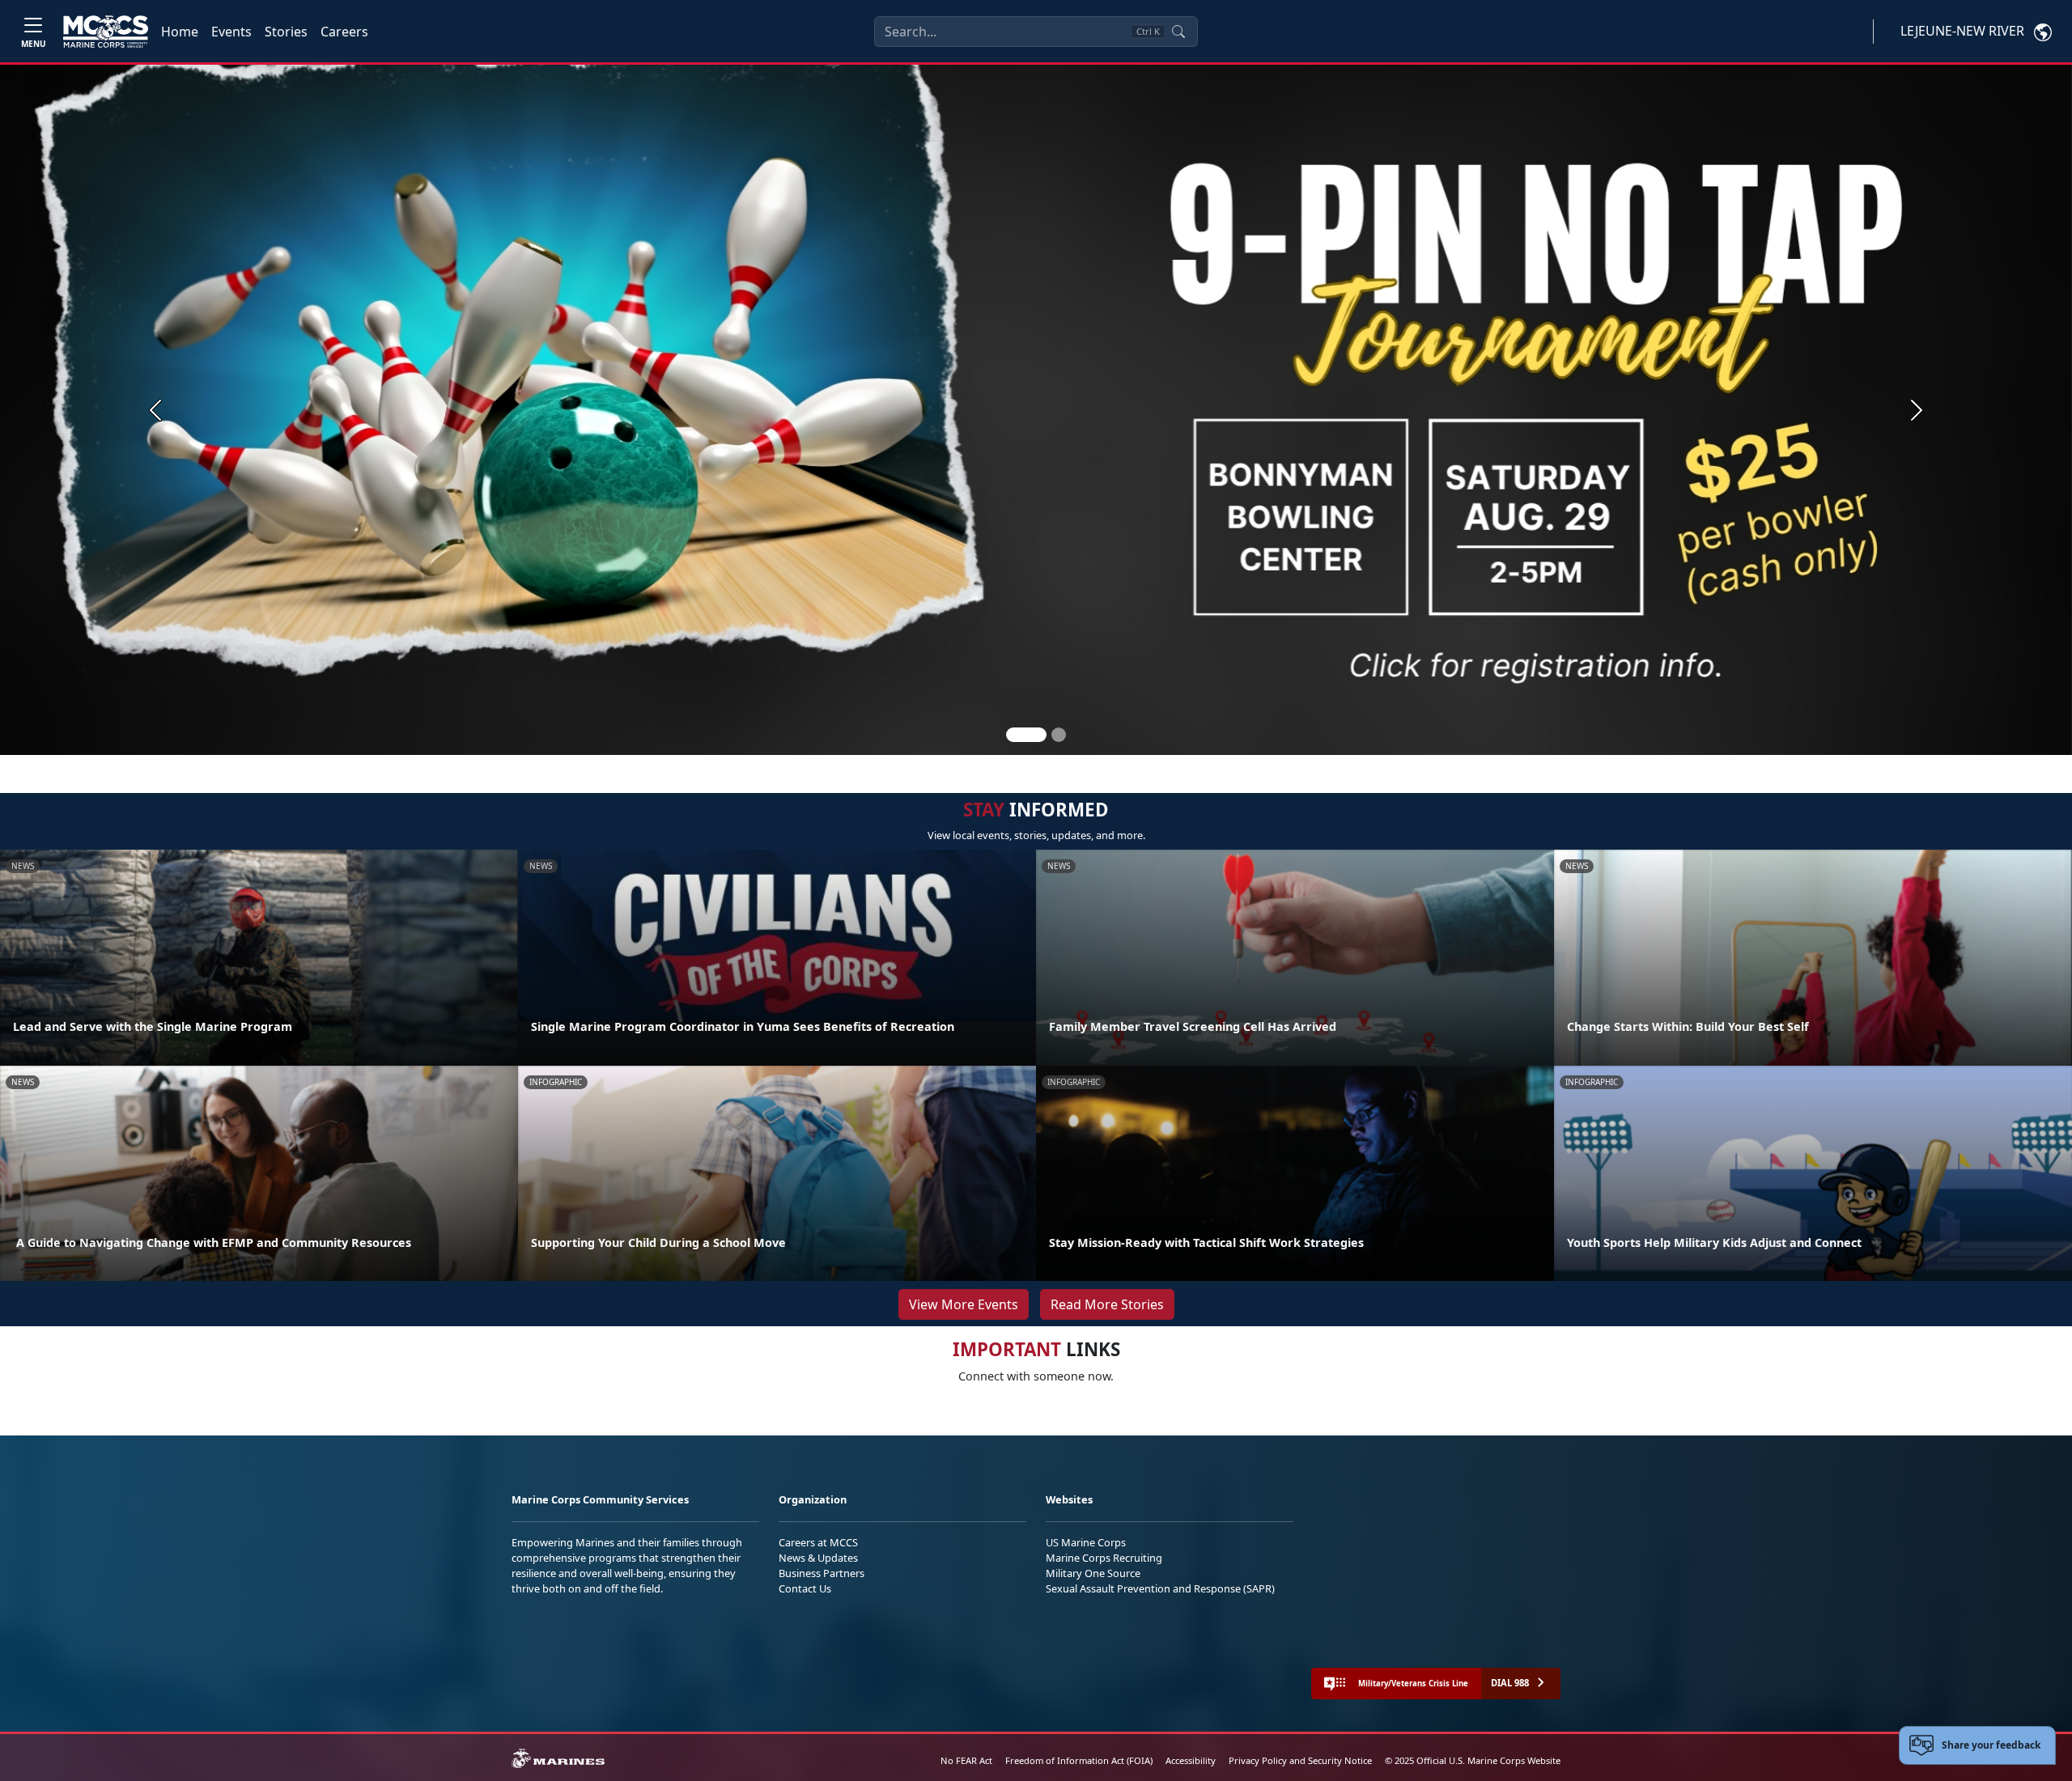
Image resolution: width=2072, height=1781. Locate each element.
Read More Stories (1107, 1304)
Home (180, 32)
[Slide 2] (1059, 735)
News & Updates (818, 1558)
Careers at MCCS (818, 1542)
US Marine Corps (1086, 1542)
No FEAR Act (966, 1760)
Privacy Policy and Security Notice (1300, 1760)
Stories (286, 32)
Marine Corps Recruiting (1104, 1558)
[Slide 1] (1026, 735)
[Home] (106, 32)
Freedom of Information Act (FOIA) (1079, 1760)
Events (231, 32)
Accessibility (1191, 1760)
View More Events (964, 1304)
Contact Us (805, 1588)
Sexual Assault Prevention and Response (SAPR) (1160, 1588)
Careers (344, 32)
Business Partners (822, 1573)
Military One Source (1093, 1573)
